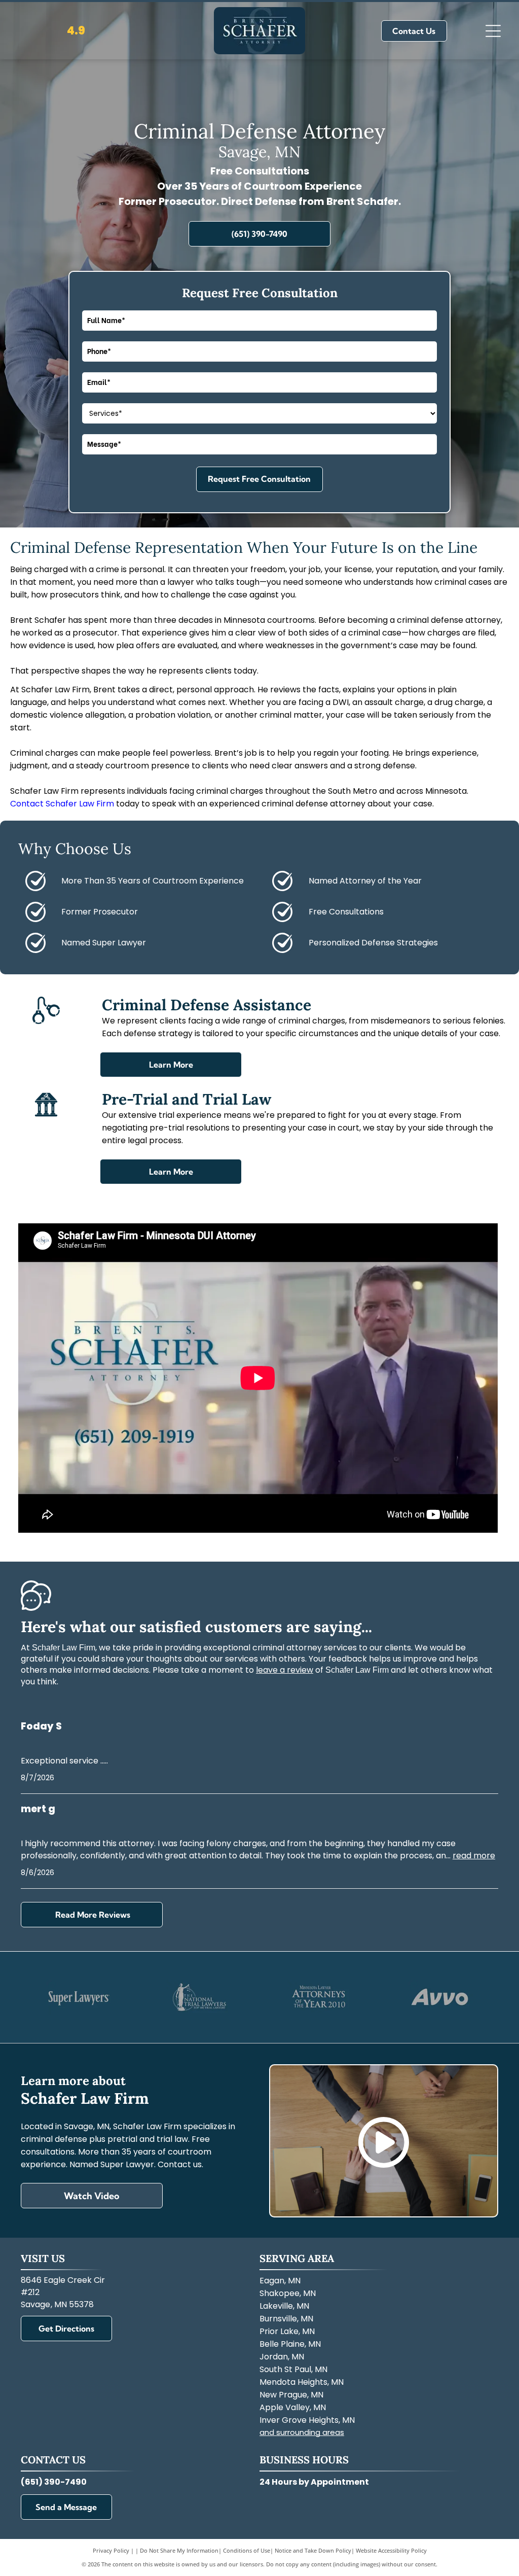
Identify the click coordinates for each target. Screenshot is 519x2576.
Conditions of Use (247, 2550)
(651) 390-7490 (54, 2482)
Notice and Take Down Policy (313, 2550)
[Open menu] (493, 31)
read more (474, 1856)
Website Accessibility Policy (391, 2550)
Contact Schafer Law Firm (62, 804)
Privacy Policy (111, 2550)
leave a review (285, 1670)
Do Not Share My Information (179, 2550)
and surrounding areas (302, 2432)
